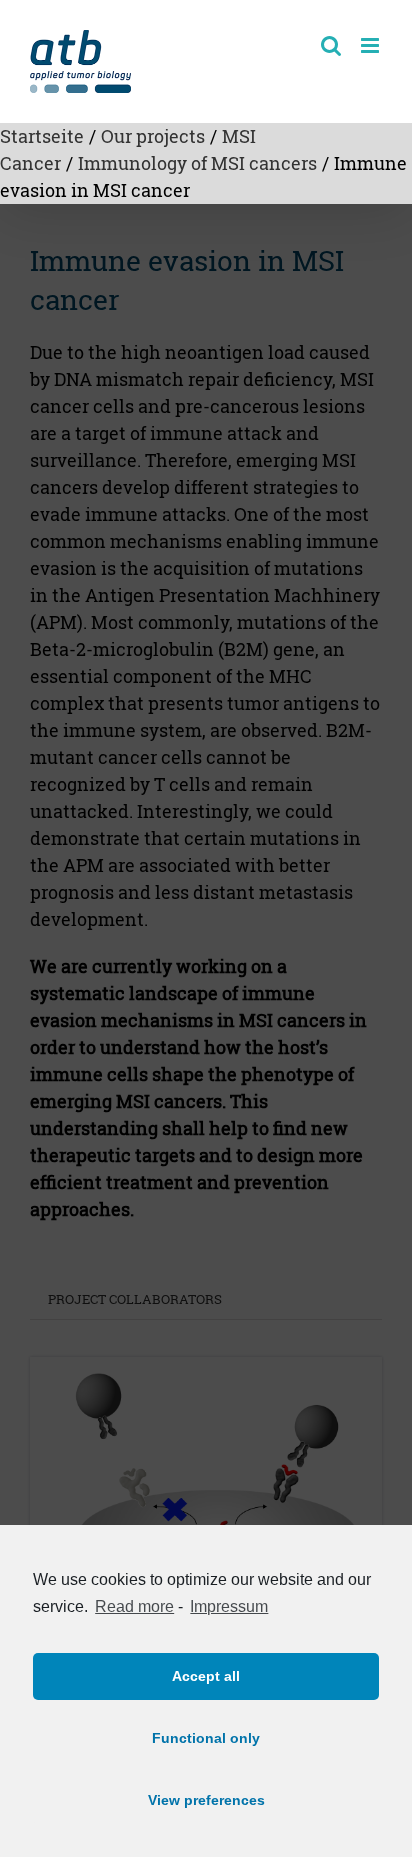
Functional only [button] (206, 1738)
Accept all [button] (206, 1676)
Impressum (229, 1606)
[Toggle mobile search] (331, 45)
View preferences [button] (206, 1800)
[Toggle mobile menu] (371, 45)
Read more (134, 1606)
